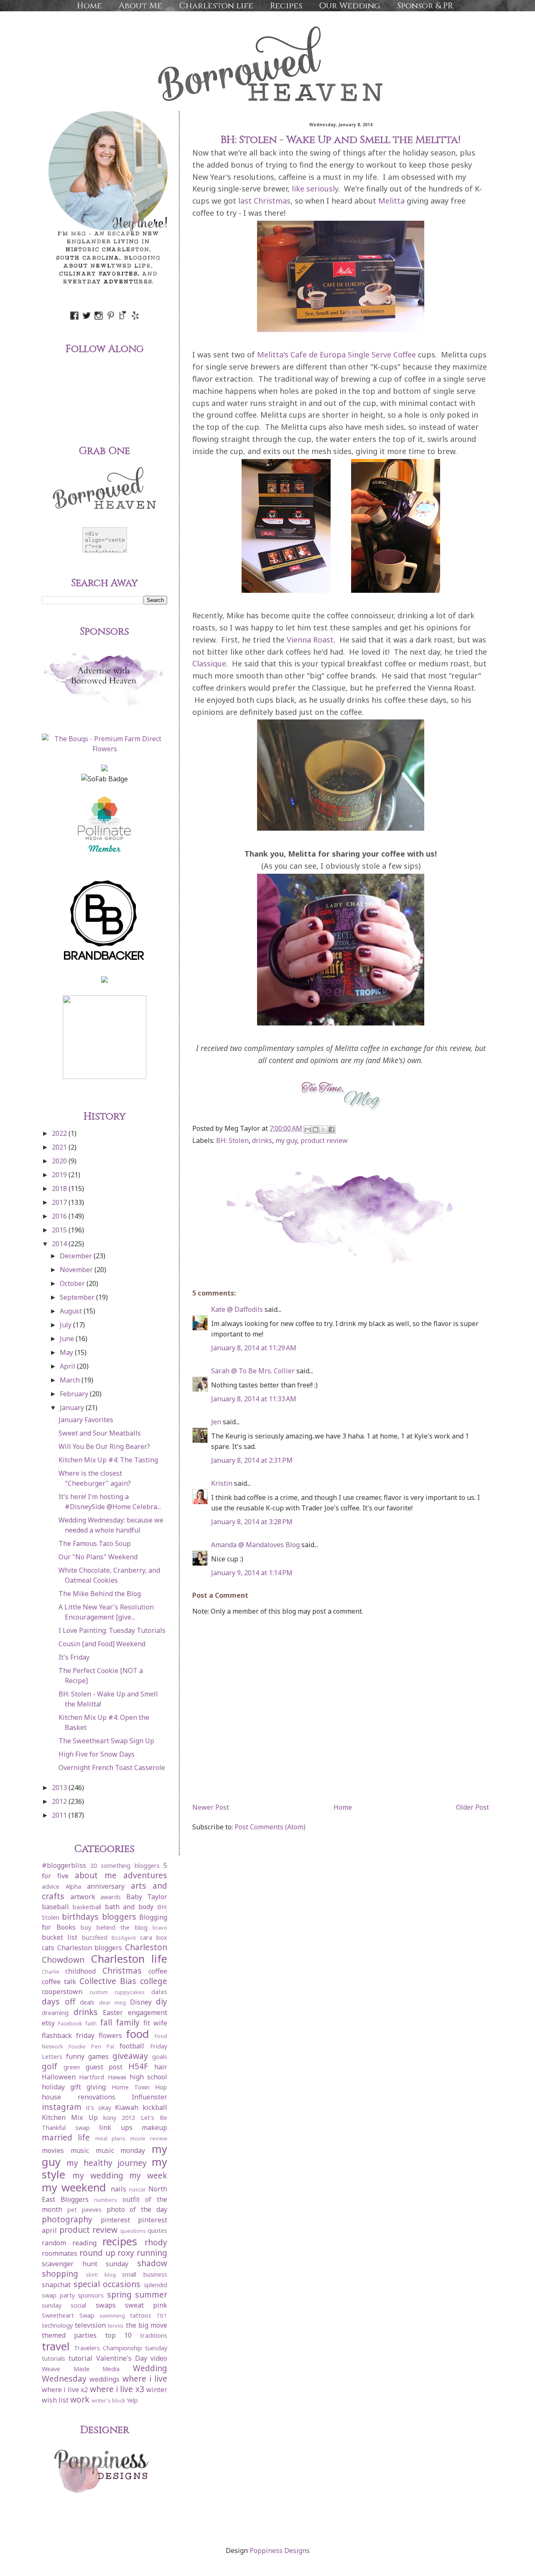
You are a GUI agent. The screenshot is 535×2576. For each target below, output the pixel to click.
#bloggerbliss (64, 1865)
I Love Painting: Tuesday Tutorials (112, 1630)
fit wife (155, 2023)
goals (160, 2057)
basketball (87, 1907)
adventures (145, 1875)
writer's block (108, 2400)
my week (148, 2175)
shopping (60, 2274)
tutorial (80, 2358)
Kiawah (127, 2107)
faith (91, 2023)
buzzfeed (95, 1937)
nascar (138, 2189)
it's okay (99, 2108)
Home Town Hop (139, 2087)
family (128, 2022)
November (77, 1270)
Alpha (73, 1886)
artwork (83, 1897)
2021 (60, 1147)
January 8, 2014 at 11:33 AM (254, 1399)
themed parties (69, 2335)
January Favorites (86, 1420)
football (132, 2046)
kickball (155, 2107)
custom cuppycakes (117, 1992)
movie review (149, 2138)
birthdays (80, 1917)
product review (324, 1140)
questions (133, 2231)
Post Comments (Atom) (270, 1827)
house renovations (79, 2097)
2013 (60, 1788)
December (77, 1256)
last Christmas (264, 201)
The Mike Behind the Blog (100, 1594)
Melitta (391, 201)
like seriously (315, 189)
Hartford (92, 2077)
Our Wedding (350, 6)
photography (67, 2219)
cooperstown (62, 1992)
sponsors (91, 2295)
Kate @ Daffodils (237, 1309)
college (154, 1981)
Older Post (473, 1807)
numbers (106, 2200)
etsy (48, 2023)
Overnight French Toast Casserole (112, 1767)
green (72, 2067)
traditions (154, 2335)
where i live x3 (117, 2389)
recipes (120, 2241)
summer (151, 2294)
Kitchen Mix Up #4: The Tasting (108, 1460)
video (159, 2358)
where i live (145, 2378)
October (73, 1283)
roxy (126, 2253)
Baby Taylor (147, 1897)
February (75, 1394)
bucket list (60, 1937)
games (98, 2056)
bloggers (119, 1917)
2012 (60, 1801)
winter (157, 2390)
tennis (116, 2326)
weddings (104, 2379)
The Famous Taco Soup (95, 1543)
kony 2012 (119, 2118)
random (54, 2243)
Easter (113, 2012)
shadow (152, 2263)
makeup (154, 2127)
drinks (262, 1140)
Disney (141, 2002)
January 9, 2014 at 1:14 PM (252, 1573)
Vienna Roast (310, 640)
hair (161, 2067)
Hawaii (117, 2077)
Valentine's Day (122, 2358)
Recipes (286, 6)
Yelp (132, 2400)
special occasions (107, 2284)
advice (51, 1886)
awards (111, 1897)
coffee (158, 1971)
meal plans (111, 2138)
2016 (60, 1216)
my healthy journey (107, 2163)
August (72, 1311)
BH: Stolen (232, 1140)
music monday (121, 2150)
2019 (60, 1175)
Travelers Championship (108, 2348)
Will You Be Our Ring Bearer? (104, 1446)
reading (84, 2243)
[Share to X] (324, 1130)
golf (50, 2066)
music (80, 2150)
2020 (60, 1161)
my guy (286, 1140)
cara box (154, 1937)
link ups (116, 2127)
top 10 (118, 2335)
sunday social (64, 2305)
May (67, 1352)
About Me (140, 6)
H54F (138, 2066)
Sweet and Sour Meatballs (100, 1433)
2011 (60, 1815)
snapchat (56, 2285)
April (68, 1366)
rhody (156, 2242)
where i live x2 (65, 2390)
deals (87, 2002)
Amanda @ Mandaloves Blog (255, 1545)
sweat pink (146, 2305)
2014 (60, 1244)
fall (106, 2022)
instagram (62, 2107)
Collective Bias (108, 1981)
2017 (60, 1202)
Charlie (51, 1972)
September (78, 1297)
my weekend (74, 2187)
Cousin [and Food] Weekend (102, 1644)
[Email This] (308, 1130)
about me (96, 1875)
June (68, 1339)
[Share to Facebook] (331, 1130)
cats (48, 1948)
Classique (209, 663)
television (90, 2325)
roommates (60, 2253)
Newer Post (211, 1807)
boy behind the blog (114, 1927)
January (73, 1408)
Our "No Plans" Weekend (98, 1557)
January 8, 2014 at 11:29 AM (254, 1348)
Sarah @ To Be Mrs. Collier (253, 1371)
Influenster (149, 2097)
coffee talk (59, 1982)
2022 (60, 1133)
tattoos (141, 2315)
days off (59, 2001)
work (80, 2399)
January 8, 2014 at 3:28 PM (252, 1522)
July (66, 1325)
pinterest (115, 2220)
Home (89, 6)
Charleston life (216, 6)
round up (97, 2253)
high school (148, 2077)
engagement (148, 2012)
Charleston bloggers (90, 1948)
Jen (216, 1422)
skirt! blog (101, 2275)
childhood (80, 1971)
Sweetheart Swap (68, 2315)
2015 (60, 1230)
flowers (110, 2035)
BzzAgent (124, 1938)
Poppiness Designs (280, 2550)
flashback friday (68, 2035)
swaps (106, 2305)
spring (119, 2294)
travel (56, 2346)
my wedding (98, 2175)
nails (118, 2189)
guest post (104, 2067)
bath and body (129, 1907)
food (138, 2034)
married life (66, 2137)
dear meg (113, 2002)
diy (162, 2001)
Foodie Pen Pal (91, 2046)
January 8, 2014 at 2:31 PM (252, 1460)
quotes (157, 2230)
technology (57, 2325)
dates (159, 1992)
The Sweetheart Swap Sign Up (106, 1741)
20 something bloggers (125, 1866)
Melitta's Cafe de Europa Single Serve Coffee (336, 355)
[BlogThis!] (316, 1130)
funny (75, 2056)
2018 (60, 1189)
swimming (112, 2316)
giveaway (130, 2056)
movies (53, 2150)
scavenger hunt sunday (85, 2264)
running (152, 2253)
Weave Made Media (81, 2369)
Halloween (59, 2077)
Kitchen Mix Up (70, 2117)
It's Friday (74, 1657)
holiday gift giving (74, 2087)
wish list (55, 2400)
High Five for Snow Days (97, 1754)
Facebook (70, 2023)
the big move (146, 2325)
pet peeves (84, 2210)
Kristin (222, 1483)
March (71, 1380)
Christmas (122, 1970)
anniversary (106, 1886)
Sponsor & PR (425, 6)
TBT (162, 2316)
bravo (160, 1928)
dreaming (55, 2013)
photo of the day (137, 2209)
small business (145, 2274)
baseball (55, 1907)
